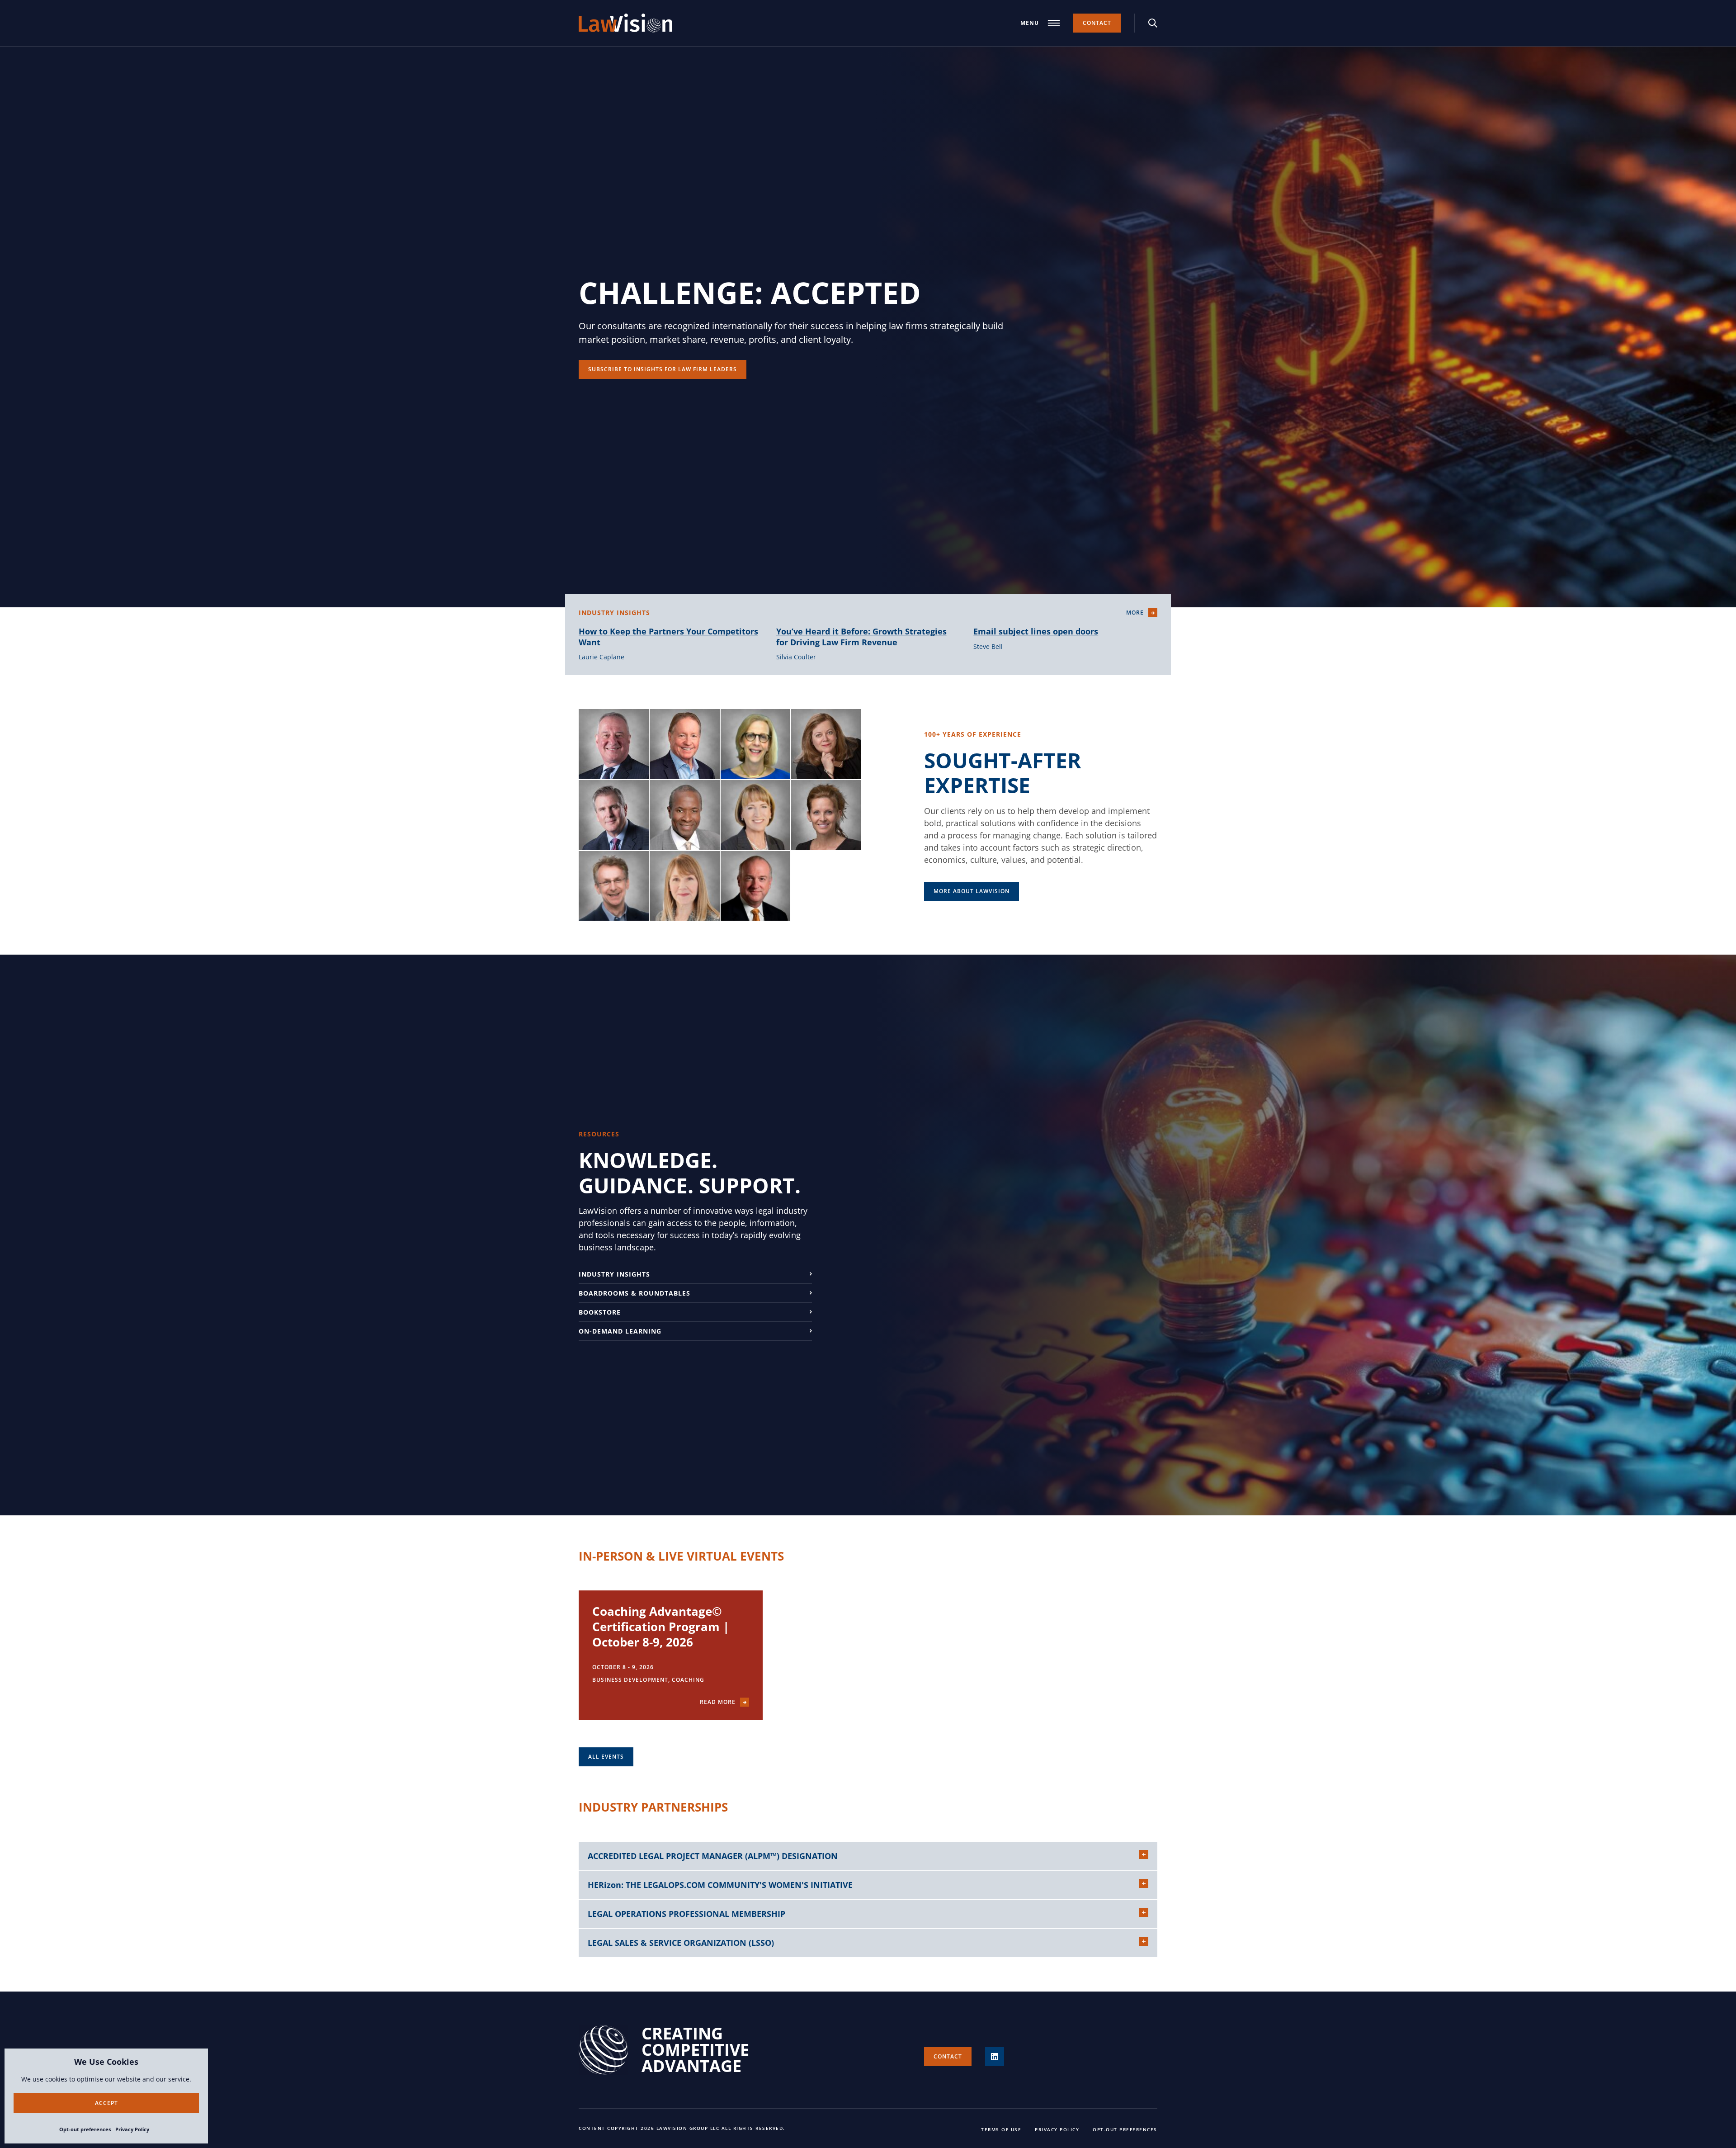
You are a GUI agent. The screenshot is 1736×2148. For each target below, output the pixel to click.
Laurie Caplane (601, 657)
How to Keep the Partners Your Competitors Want (668, 636)
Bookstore (600, 1312)
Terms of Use (1001, 2129)
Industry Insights (614, 1274)
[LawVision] (625, 23)
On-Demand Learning (620, 1331)
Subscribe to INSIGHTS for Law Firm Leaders (663, 369)
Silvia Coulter (796, 657)
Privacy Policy (132, 2129)
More (1135, 613)
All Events (606, 1757)
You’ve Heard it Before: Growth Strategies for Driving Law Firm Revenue (861, 636)
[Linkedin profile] (995, 2057)
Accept (106, 2103)
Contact (1097, 23)
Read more (718, 1702)
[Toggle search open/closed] (1153, 23)
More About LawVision (972, 891)
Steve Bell (988, 646)
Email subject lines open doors (1036, 631)
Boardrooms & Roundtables (634, 1293)
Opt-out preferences (85, 2129)
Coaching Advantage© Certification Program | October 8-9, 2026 (661, 1627)
